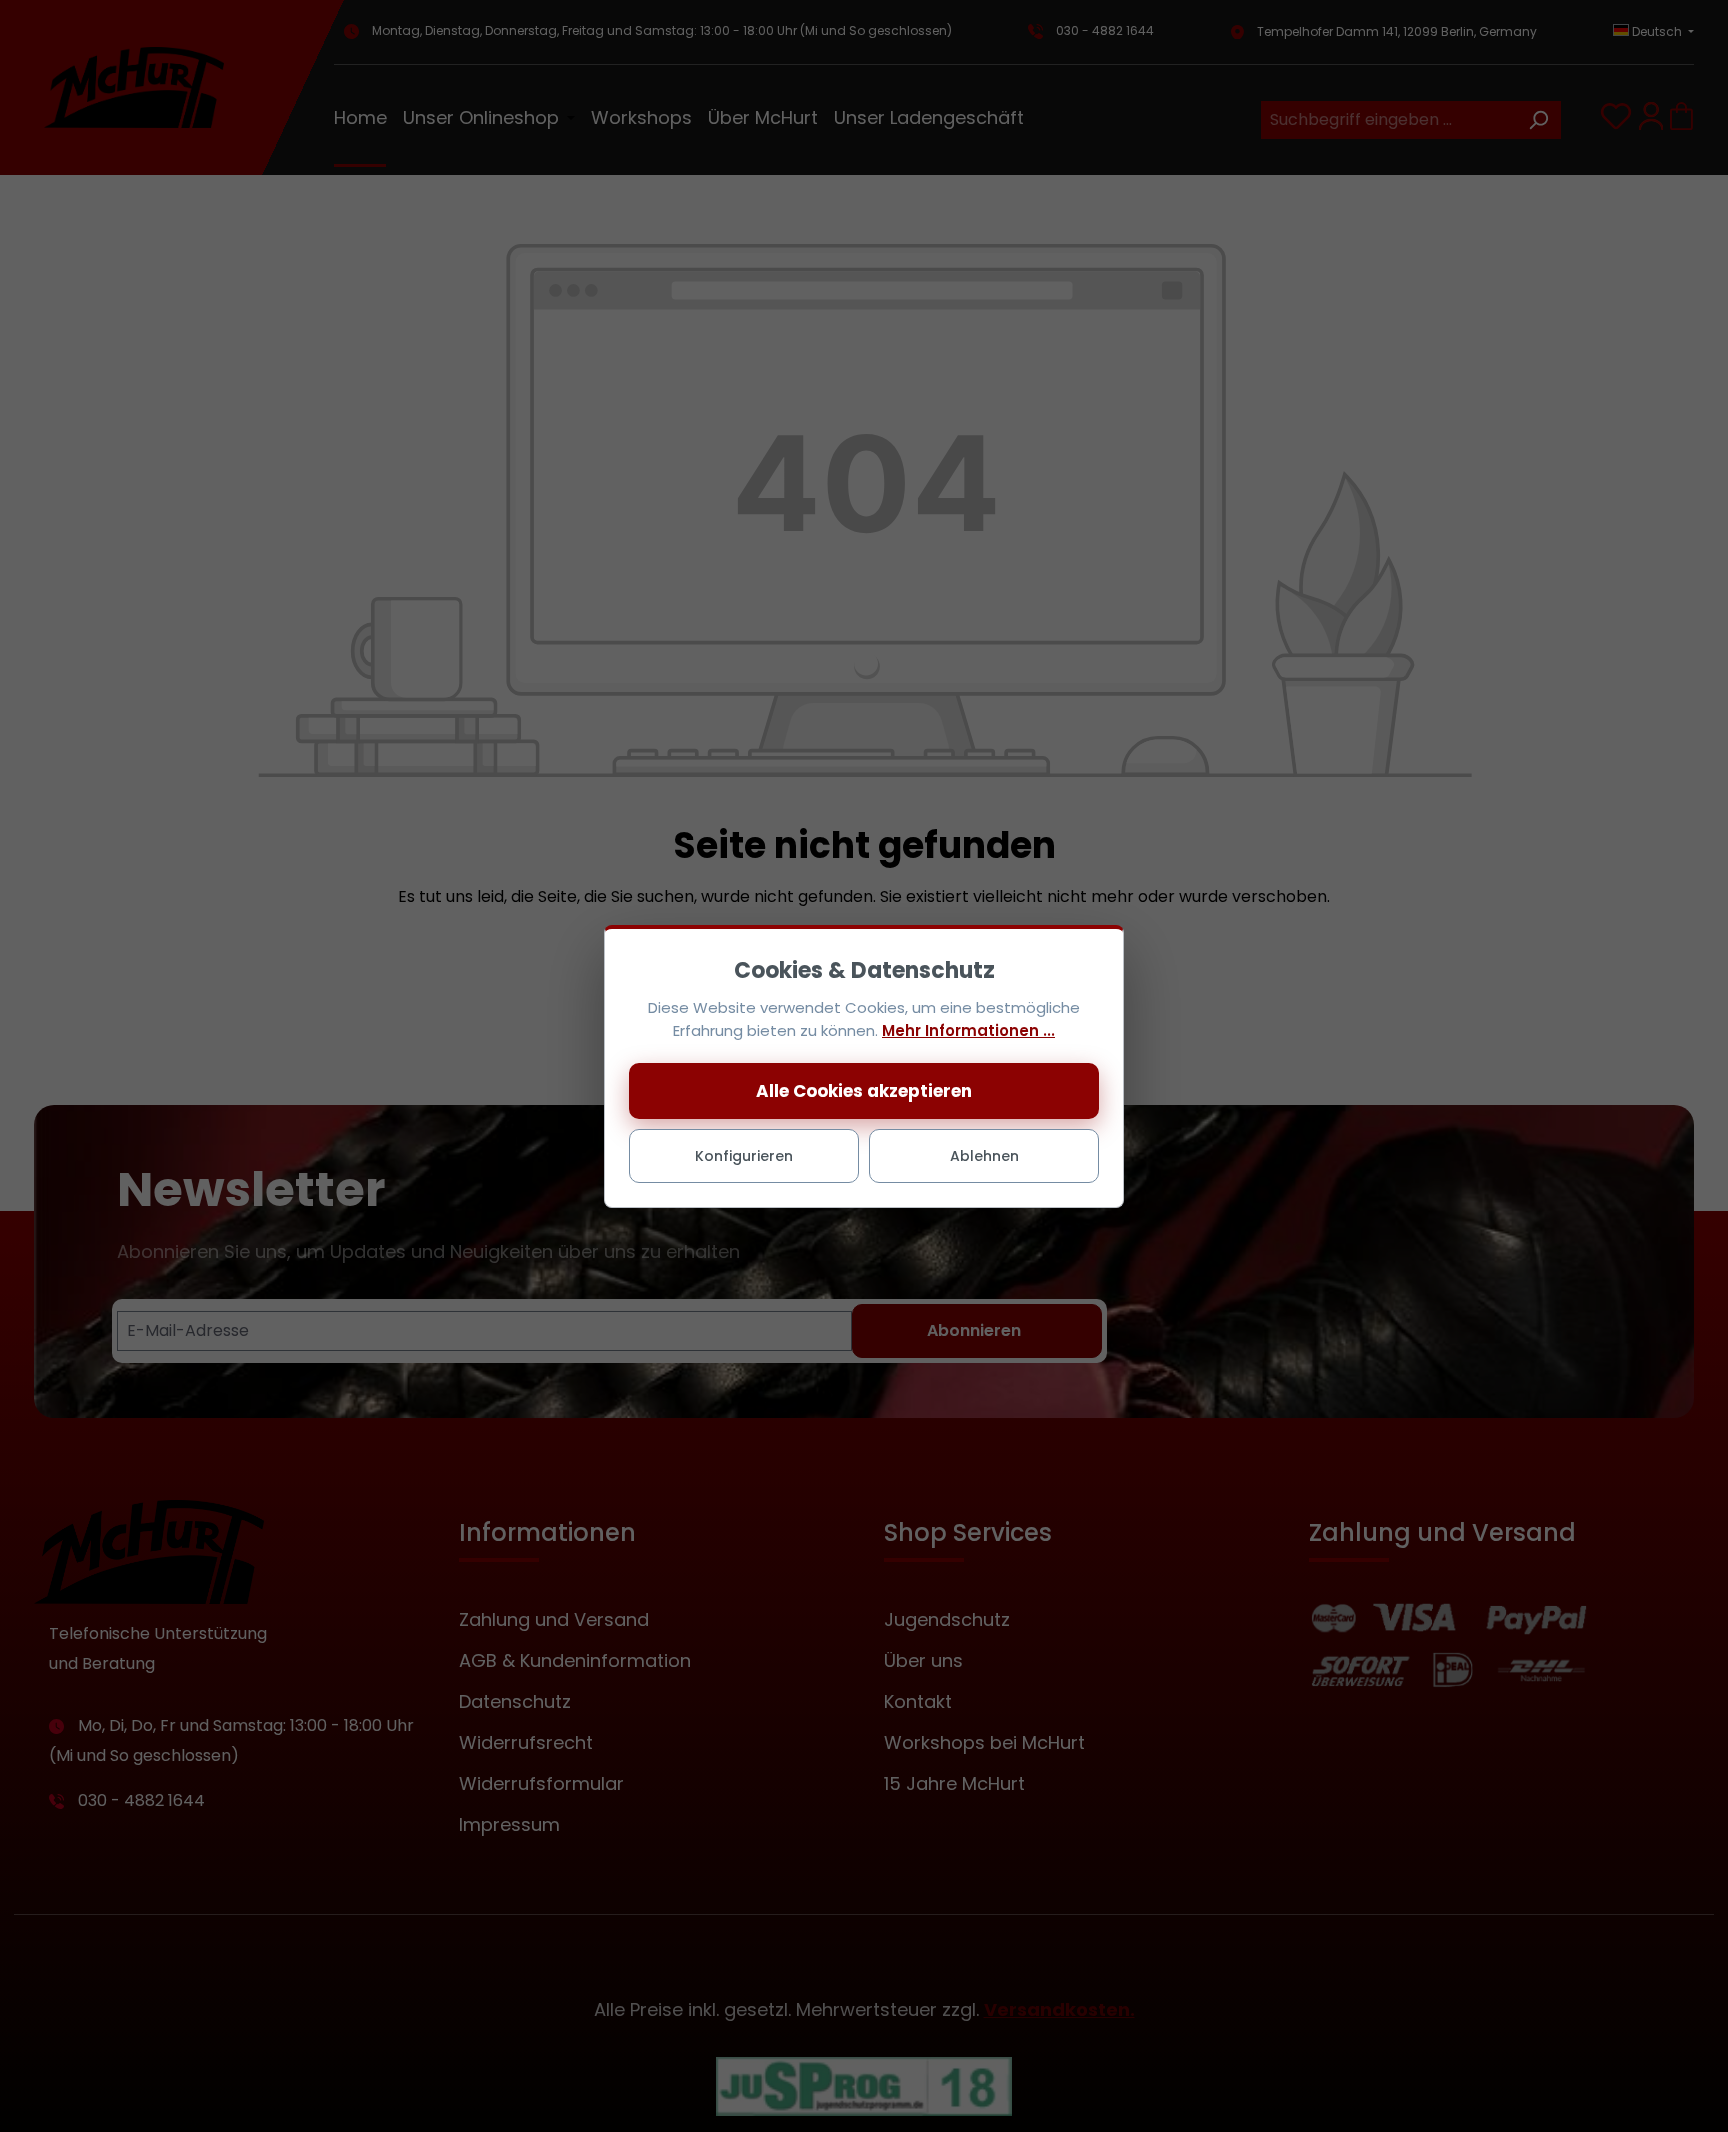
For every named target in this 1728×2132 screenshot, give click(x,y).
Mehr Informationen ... (968, 1030)
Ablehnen (984, 1156)
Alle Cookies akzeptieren (864, 1091)
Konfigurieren (744, 1156)
